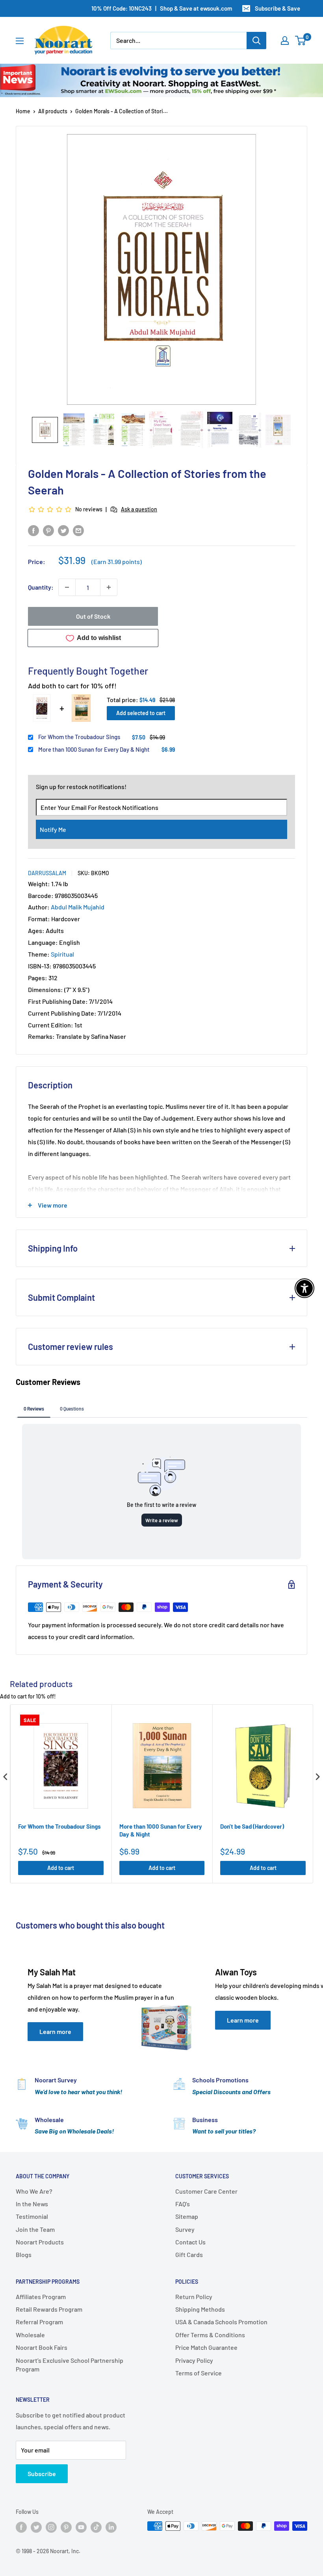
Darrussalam (47, 873)
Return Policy (194, 2297)
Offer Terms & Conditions (210, 2335)
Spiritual (62, 954)
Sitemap (187, 2216)
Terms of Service (199, 2373)
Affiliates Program (41, 2297)
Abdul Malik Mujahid (78, 907)
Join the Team (35, 2229)
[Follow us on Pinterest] (66, 2527)
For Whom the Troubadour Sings (79, 737)
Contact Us (190, 2242)
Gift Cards (189, 2254)
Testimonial (32, 2216)
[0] (301, 41)
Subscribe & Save (278, 8)
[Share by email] (78, 530)
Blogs (24, 2254)
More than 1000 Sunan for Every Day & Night (94, 749)
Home (23, 111)
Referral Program (39, 2322)
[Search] (256, 41)
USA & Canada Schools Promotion (221, 2322)
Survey (185, 2229)
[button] (45, 430)
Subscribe (42, 2474)
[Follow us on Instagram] (51, 2527)
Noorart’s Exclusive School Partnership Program (70, 2365)
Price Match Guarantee (206, 2347)
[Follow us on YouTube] (81, 2527)
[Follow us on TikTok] (96, 2527)
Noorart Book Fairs (42, 2347)
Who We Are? (34, 2191)
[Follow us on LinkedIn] (111, 2527)
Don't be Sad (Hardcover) (252, 1826)
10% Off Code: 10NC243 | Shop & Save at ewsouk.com (162, 8)
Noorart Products (40, 2242)
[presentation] (6, 1777)
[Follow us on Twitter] (36, 2527)
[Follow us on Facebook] (21, 2527)
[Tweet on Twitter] (63, 530)
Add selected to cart (141, 713)
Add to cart (61, 1868)
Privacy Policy (194, 2360)
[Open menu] (20, 41)
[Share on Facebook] (33, 530)
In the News (32, 2204)
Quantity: (41, 587)
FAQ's (183, 2204)
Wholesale (30, 2335)
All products (53, 111)
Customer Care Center (206, 2191)
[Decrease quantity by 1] (67, 587)
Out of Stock (93, 616)
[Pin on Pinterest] (48, 530)
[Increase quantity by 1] (109, 587)
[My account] (285, 41)
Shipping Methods (200, 2309)
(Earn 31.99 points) (117, 562)
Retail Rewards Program (49, 2309)
